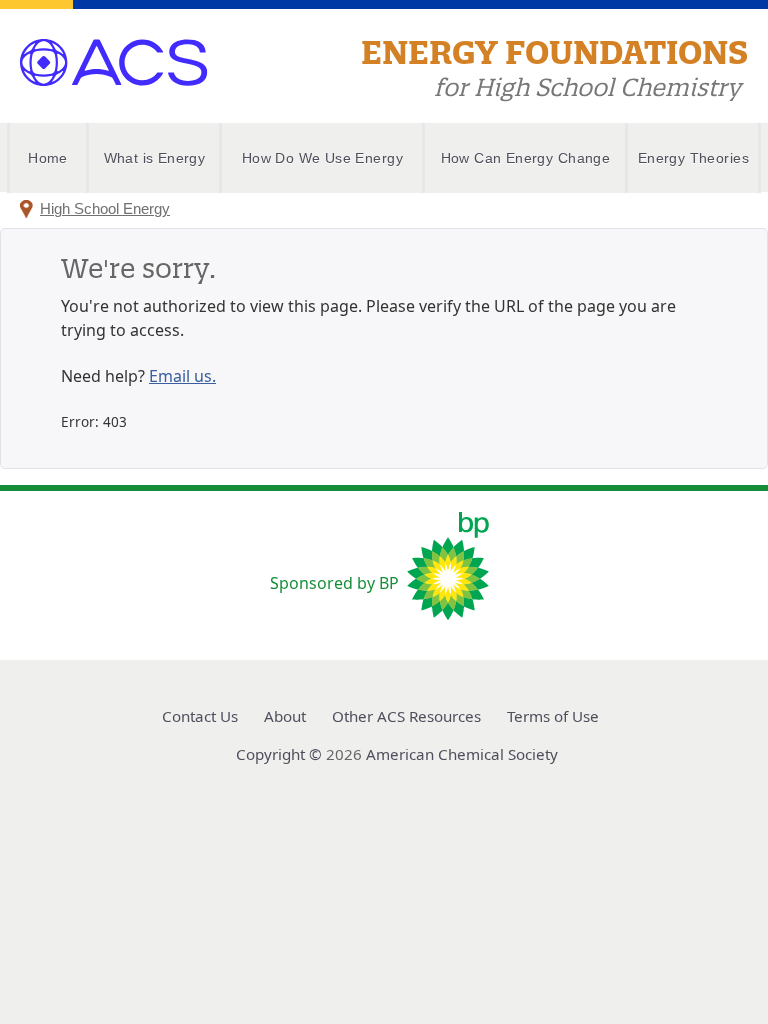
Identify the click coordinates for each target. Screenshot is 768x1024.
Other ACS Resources (406, 716)
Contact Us (200, 716)
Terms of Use (553, 716)
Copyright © (279, 754)
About (285, 716)
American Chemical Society (462, 754)
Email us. (182, 376)
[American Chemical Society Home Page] (114, 50)
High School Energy (105, 209)
